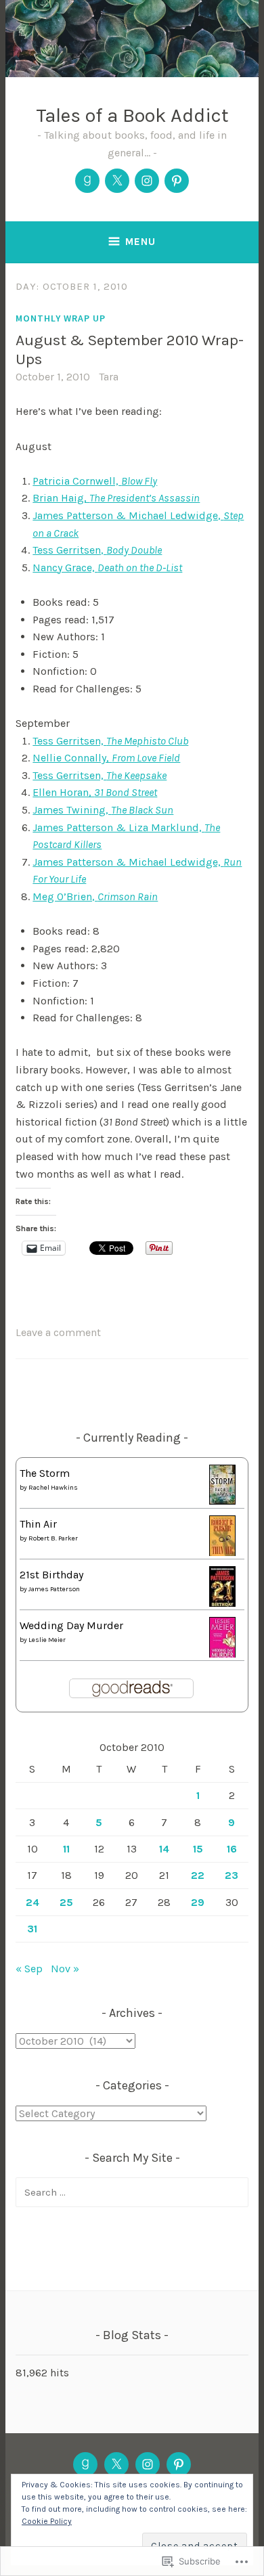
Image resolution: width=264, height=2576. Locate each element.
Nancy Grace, (107, 568)
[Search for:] (132, 2192)
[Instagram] (147, 181)
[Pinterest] (177, 181)
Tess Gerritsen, (97, 550)
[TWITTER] (116, 2464)
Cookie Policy (47, 2521)
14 (164, 1849)
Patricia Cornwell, (95, 481)
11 (66, 1849)
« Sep (29, 1969)
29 (198, 1902)
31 (32, 1929)
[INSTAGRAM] (148, 2464)
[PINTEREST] (179, 2464)
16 (232, 1849)
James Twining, (103, 810)
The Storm (45, 1473)
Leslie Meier (47, 1640)
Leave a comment (58, 1332)
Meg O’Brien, (95, 896)
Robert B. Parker (53, 1538)
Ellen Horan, (95, 792)
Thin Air (38, 1524)
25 (66, 1902)
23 (232, 1875)
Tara (109, 377)
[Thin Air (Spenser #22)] (222, 1554)
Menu (140, 242)
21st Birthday (51, 1575)
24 (32, 1902)
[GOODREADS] (85, 2464)
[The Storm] (222, 1501)
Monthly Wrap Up (61, 318)
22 (198, 1875)
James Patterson (54, 1589)
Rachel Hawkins (53, 1488)
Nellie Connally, (106, 758)
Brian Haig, (116, 498)
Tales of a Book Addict (132, 115)
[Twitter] (117, 181)
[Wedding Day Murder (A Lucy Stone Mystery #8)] (222, 1656)
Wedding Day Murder (71, 1625)
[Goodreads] (87, 181)
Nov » (65, 1969)
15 (198, 1849)
